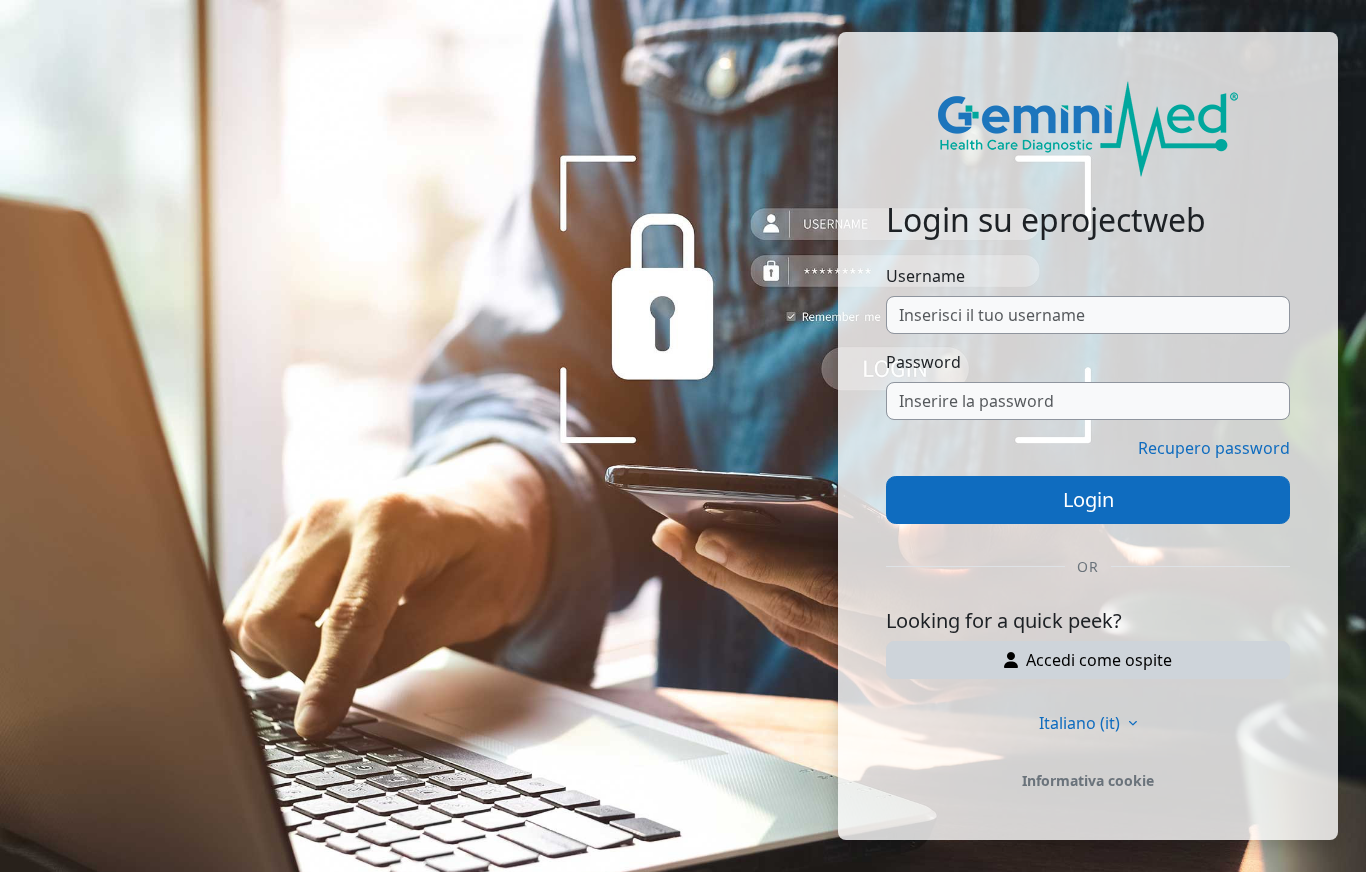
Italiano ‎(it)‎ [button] (1081, 723)
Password (923, 362)
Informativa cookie (1088, 780)
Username (925, 276)
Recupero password (1214, 448)
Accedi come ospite (1099, 660)
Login (1088, 499)
